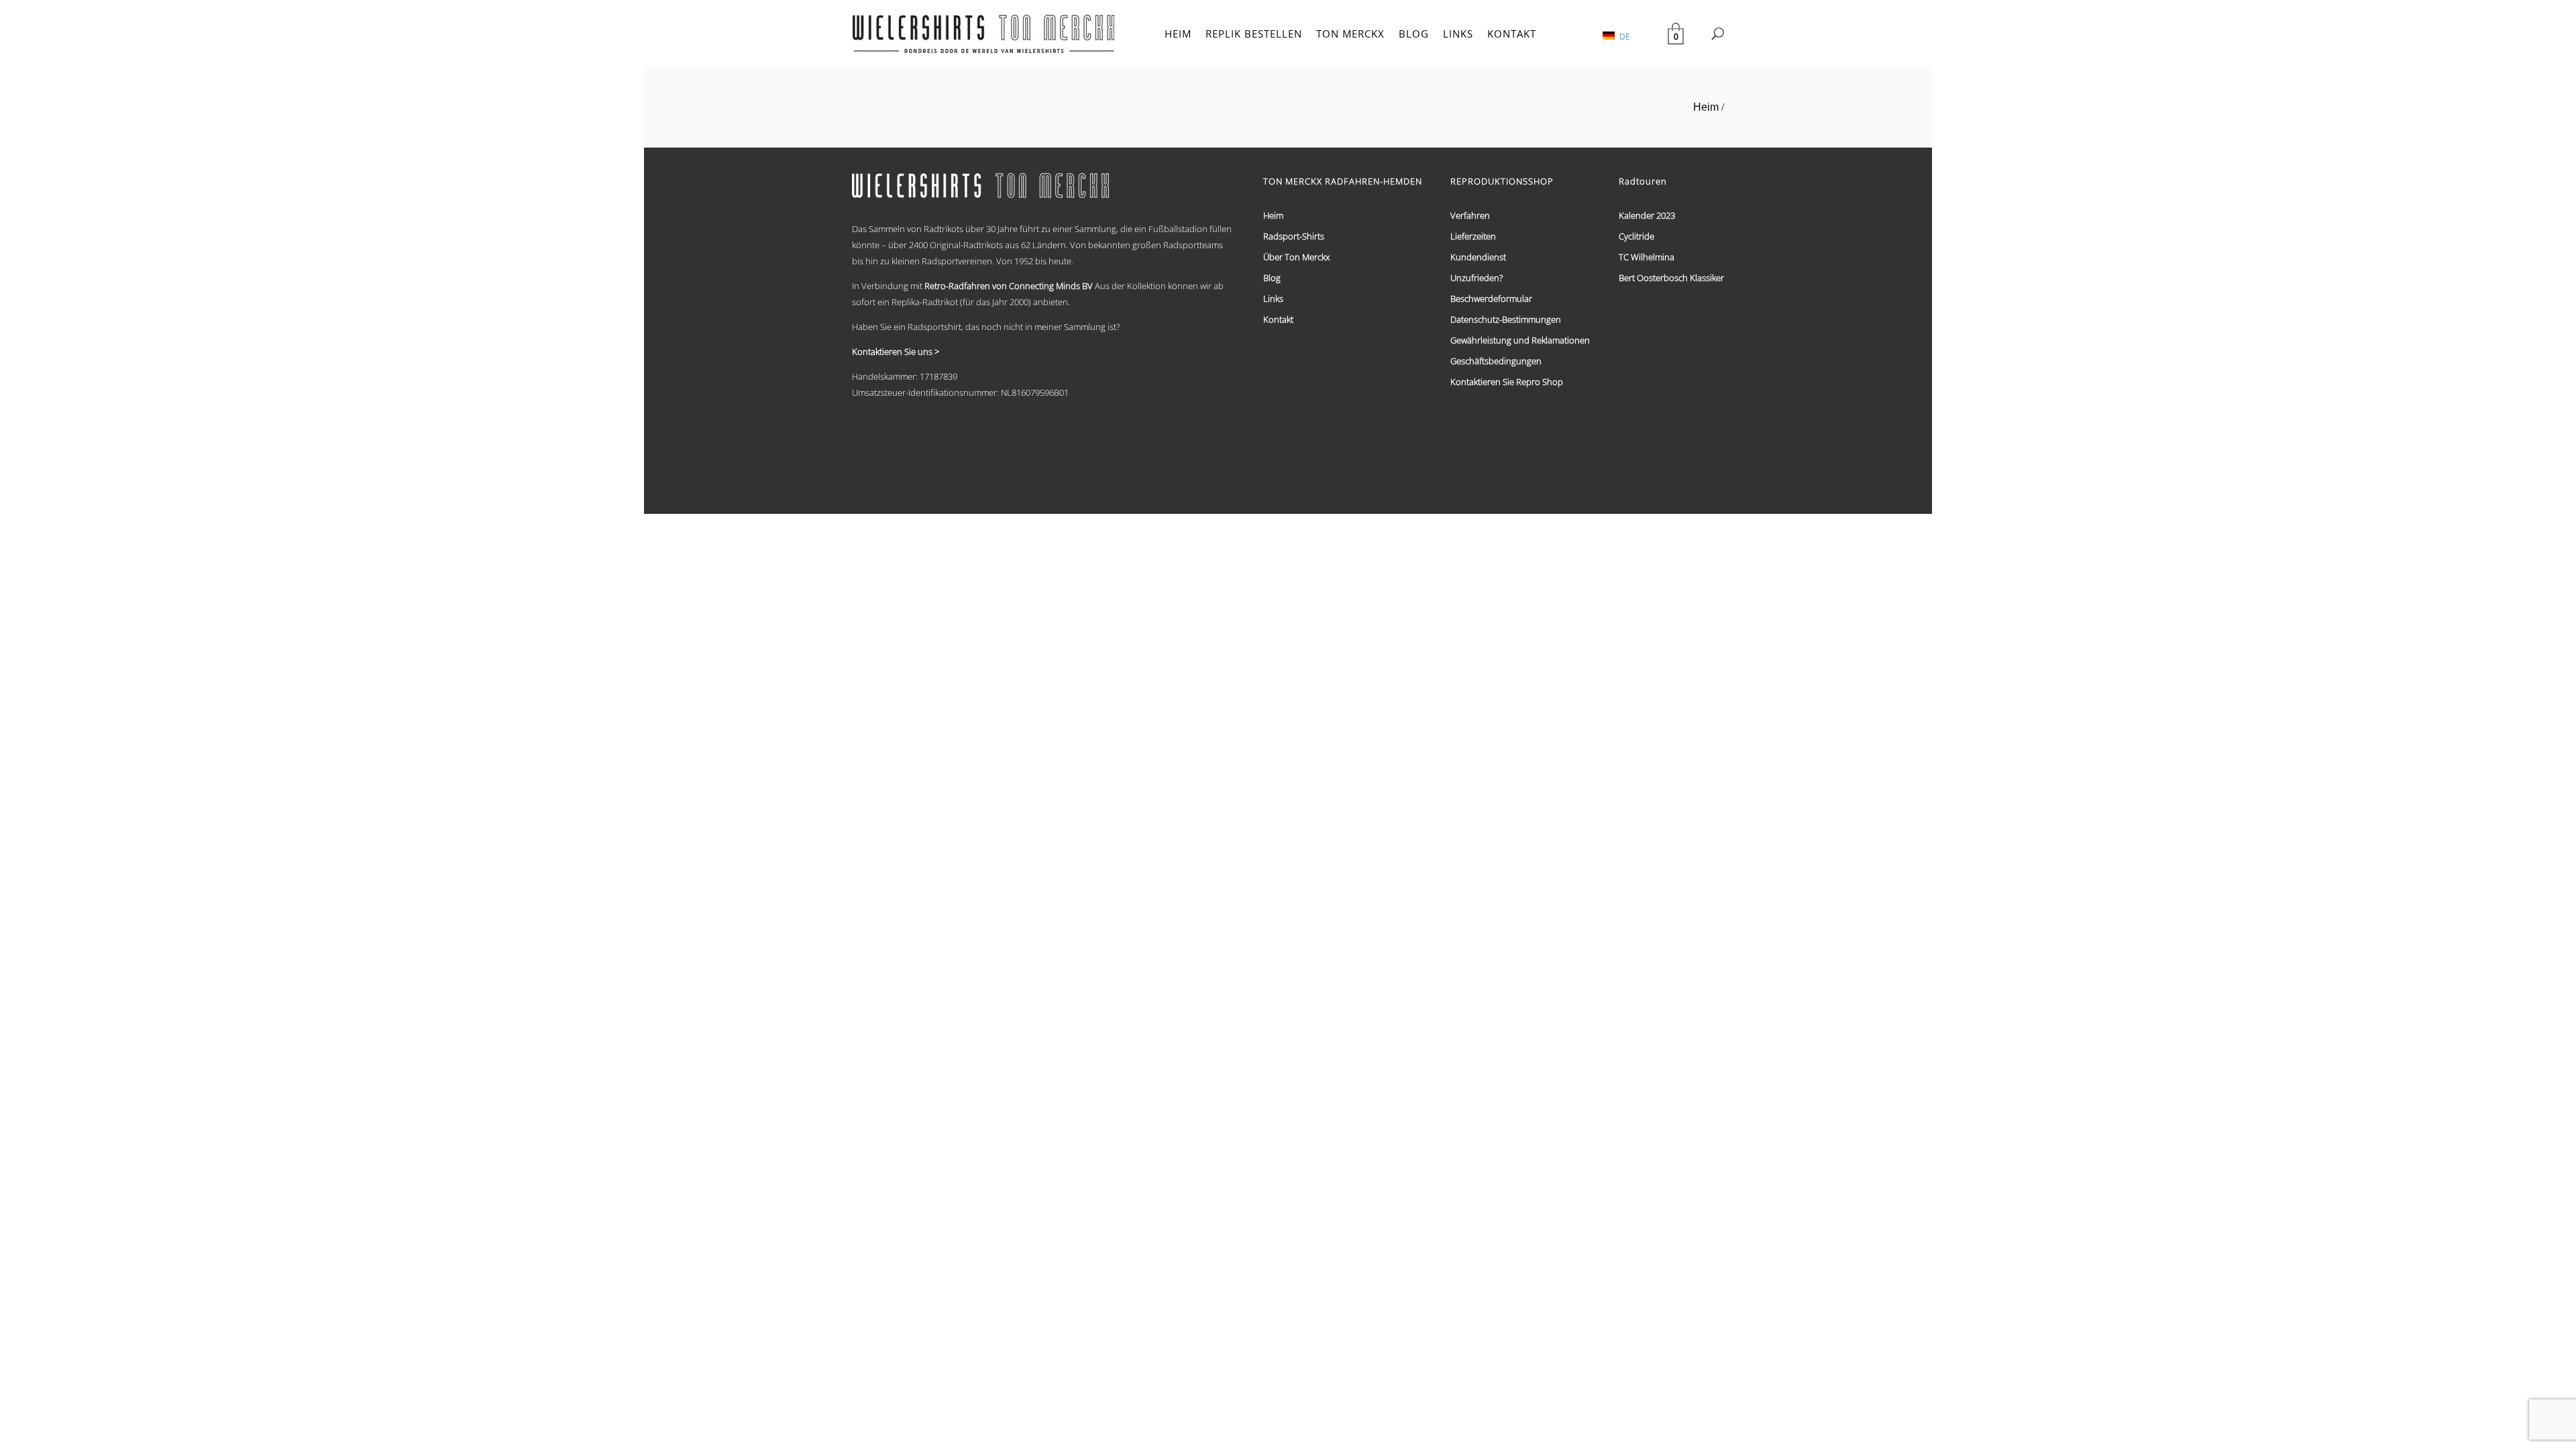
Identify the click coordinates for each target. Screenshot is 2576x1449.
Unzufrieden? (1477, 278)
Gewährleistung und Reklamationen (1520, 340)
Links (1273, 299)
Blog (1272, 278)
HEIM (1178, 34)
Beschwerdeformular (1491, 299)
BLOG (1414, 34)
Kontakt (1278, 319)
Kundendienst (1478, 257)
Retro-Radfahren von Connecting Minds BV (1009, 286)
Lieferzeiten (1473, 236)
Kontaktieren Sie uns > (896, 352)
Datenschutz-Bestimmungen (1506, 319)
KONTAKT (1512, 34)
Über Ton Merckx (1296, 257)
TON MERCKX (1350, 34)
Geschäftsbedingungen (1496, 361)
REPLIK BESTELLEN (1254, 34)
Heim (1706, 107)
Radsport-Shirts (1294, 236)
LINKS (1458, 34)
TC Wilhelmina (1647, 257)
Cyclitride (1636, 236)
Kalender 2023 (1647, 215)
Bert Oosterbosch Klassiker (1671, 278)
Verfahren (1470, 215)
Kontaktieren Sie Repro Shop (1507, 382)
